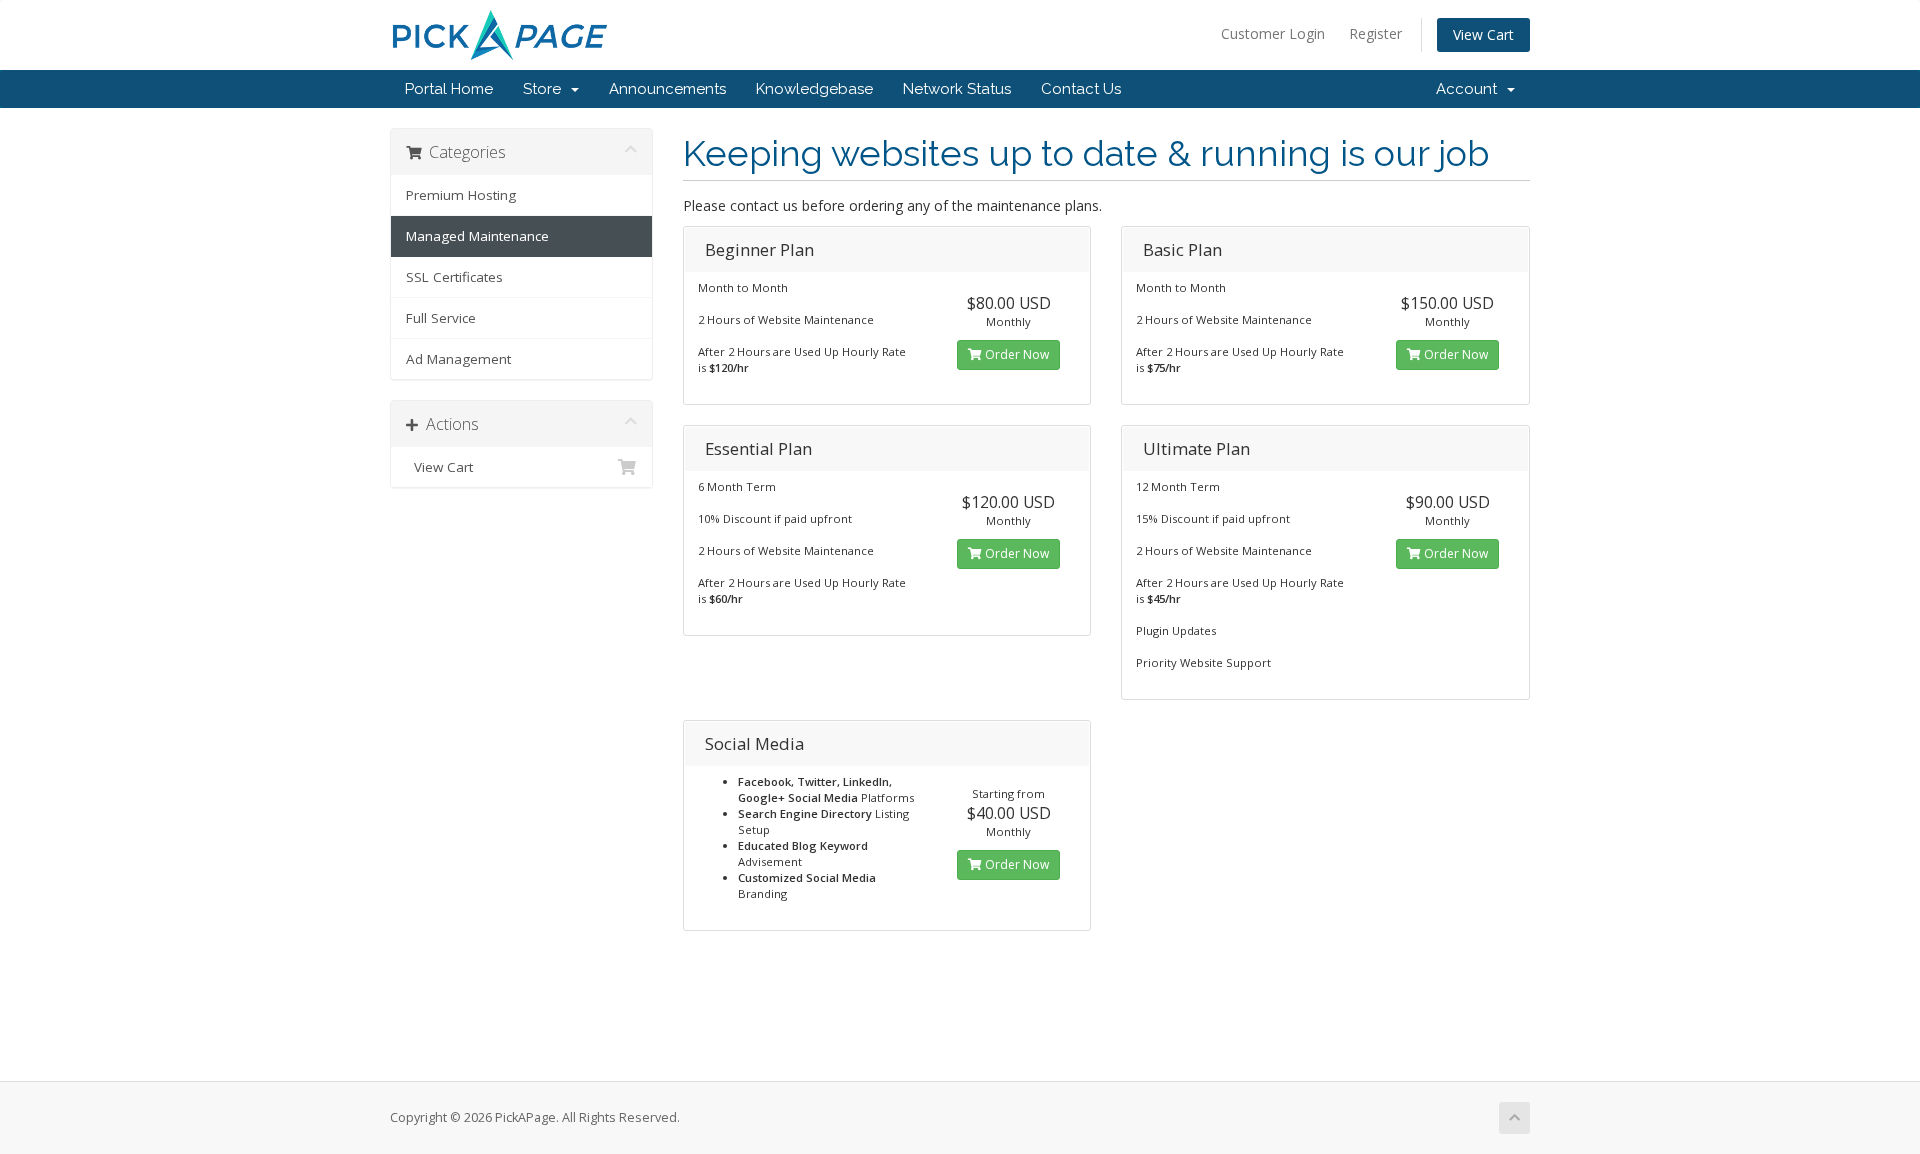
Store (546, 89)
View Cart (1483, 34)
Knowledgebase (814, 89)
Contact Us (1081, 89)
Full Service (441, 318)
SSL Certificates (454, 277)
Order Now (1015, 354)
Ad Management (458, 359)
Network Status (957, 89)
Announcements (667, 89)
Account (1470, 89)
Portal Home (449, 89)
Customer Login (1273, 33)
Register (1375, 33)
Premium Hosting (461, 195)
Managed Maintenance (477, 236)
